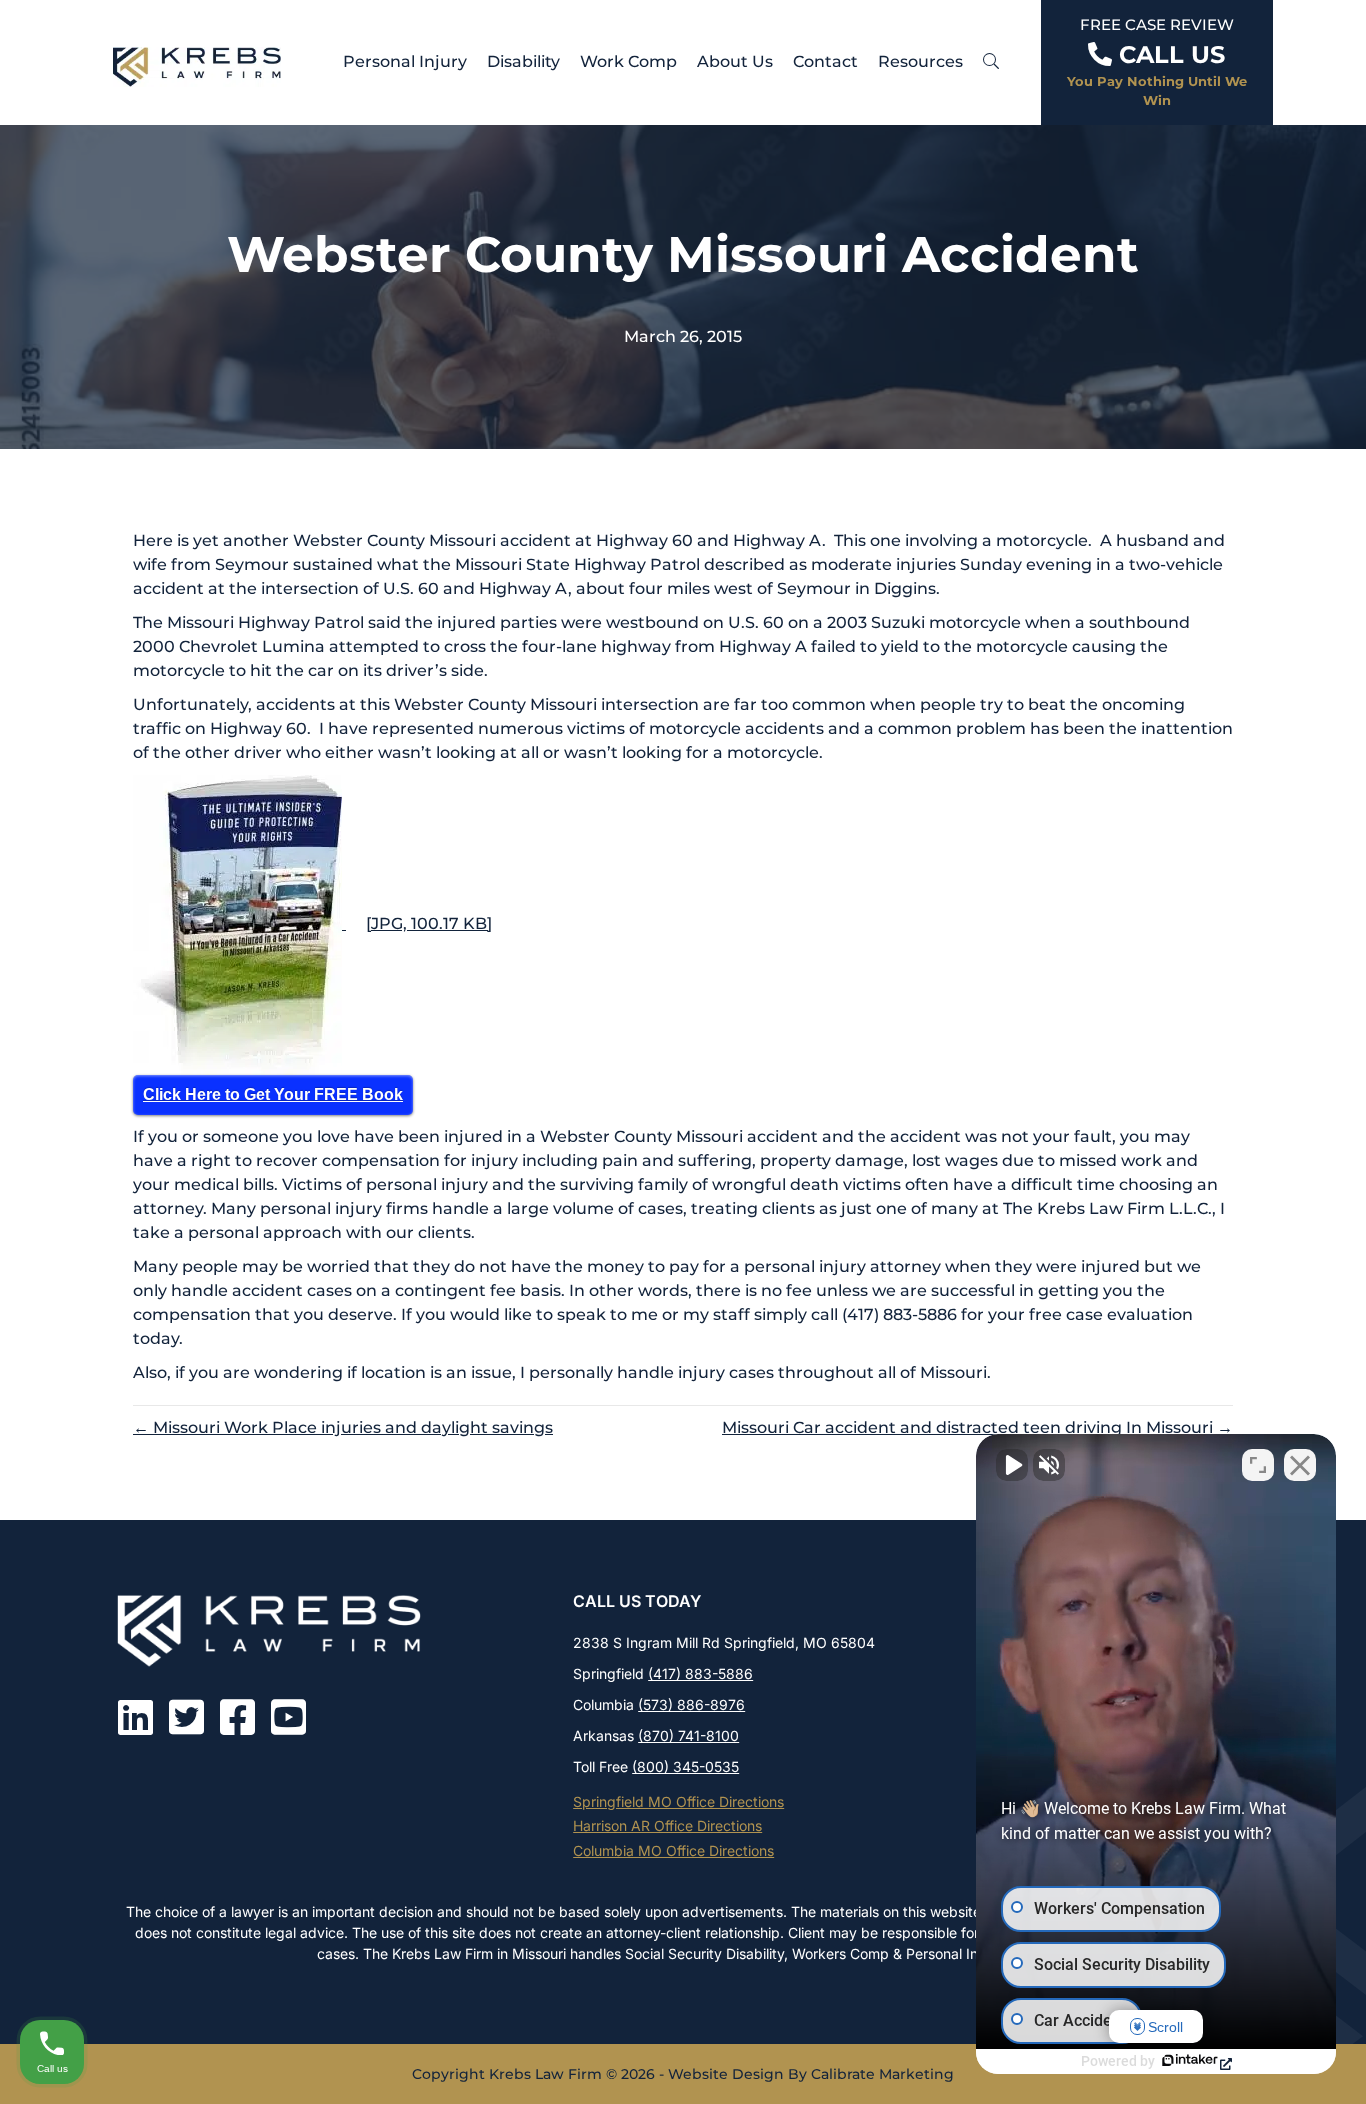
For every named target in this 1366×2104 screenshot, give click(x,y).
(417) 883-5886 (700, 1673)
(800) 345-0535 (685, 1766)
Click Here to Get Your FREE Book (273, 1094)
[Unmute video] (1012, 1465)
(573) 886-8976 (691, 1704)
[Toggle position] (1258, 1465)
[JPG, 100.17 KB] (429, 923)
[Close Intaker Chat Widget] (1300, 1465)
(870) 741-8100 (688, 1735)
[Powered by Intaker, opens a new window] (1196, 2062)
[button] (991, 62)
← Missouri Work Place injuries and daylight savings (343, 1427)
